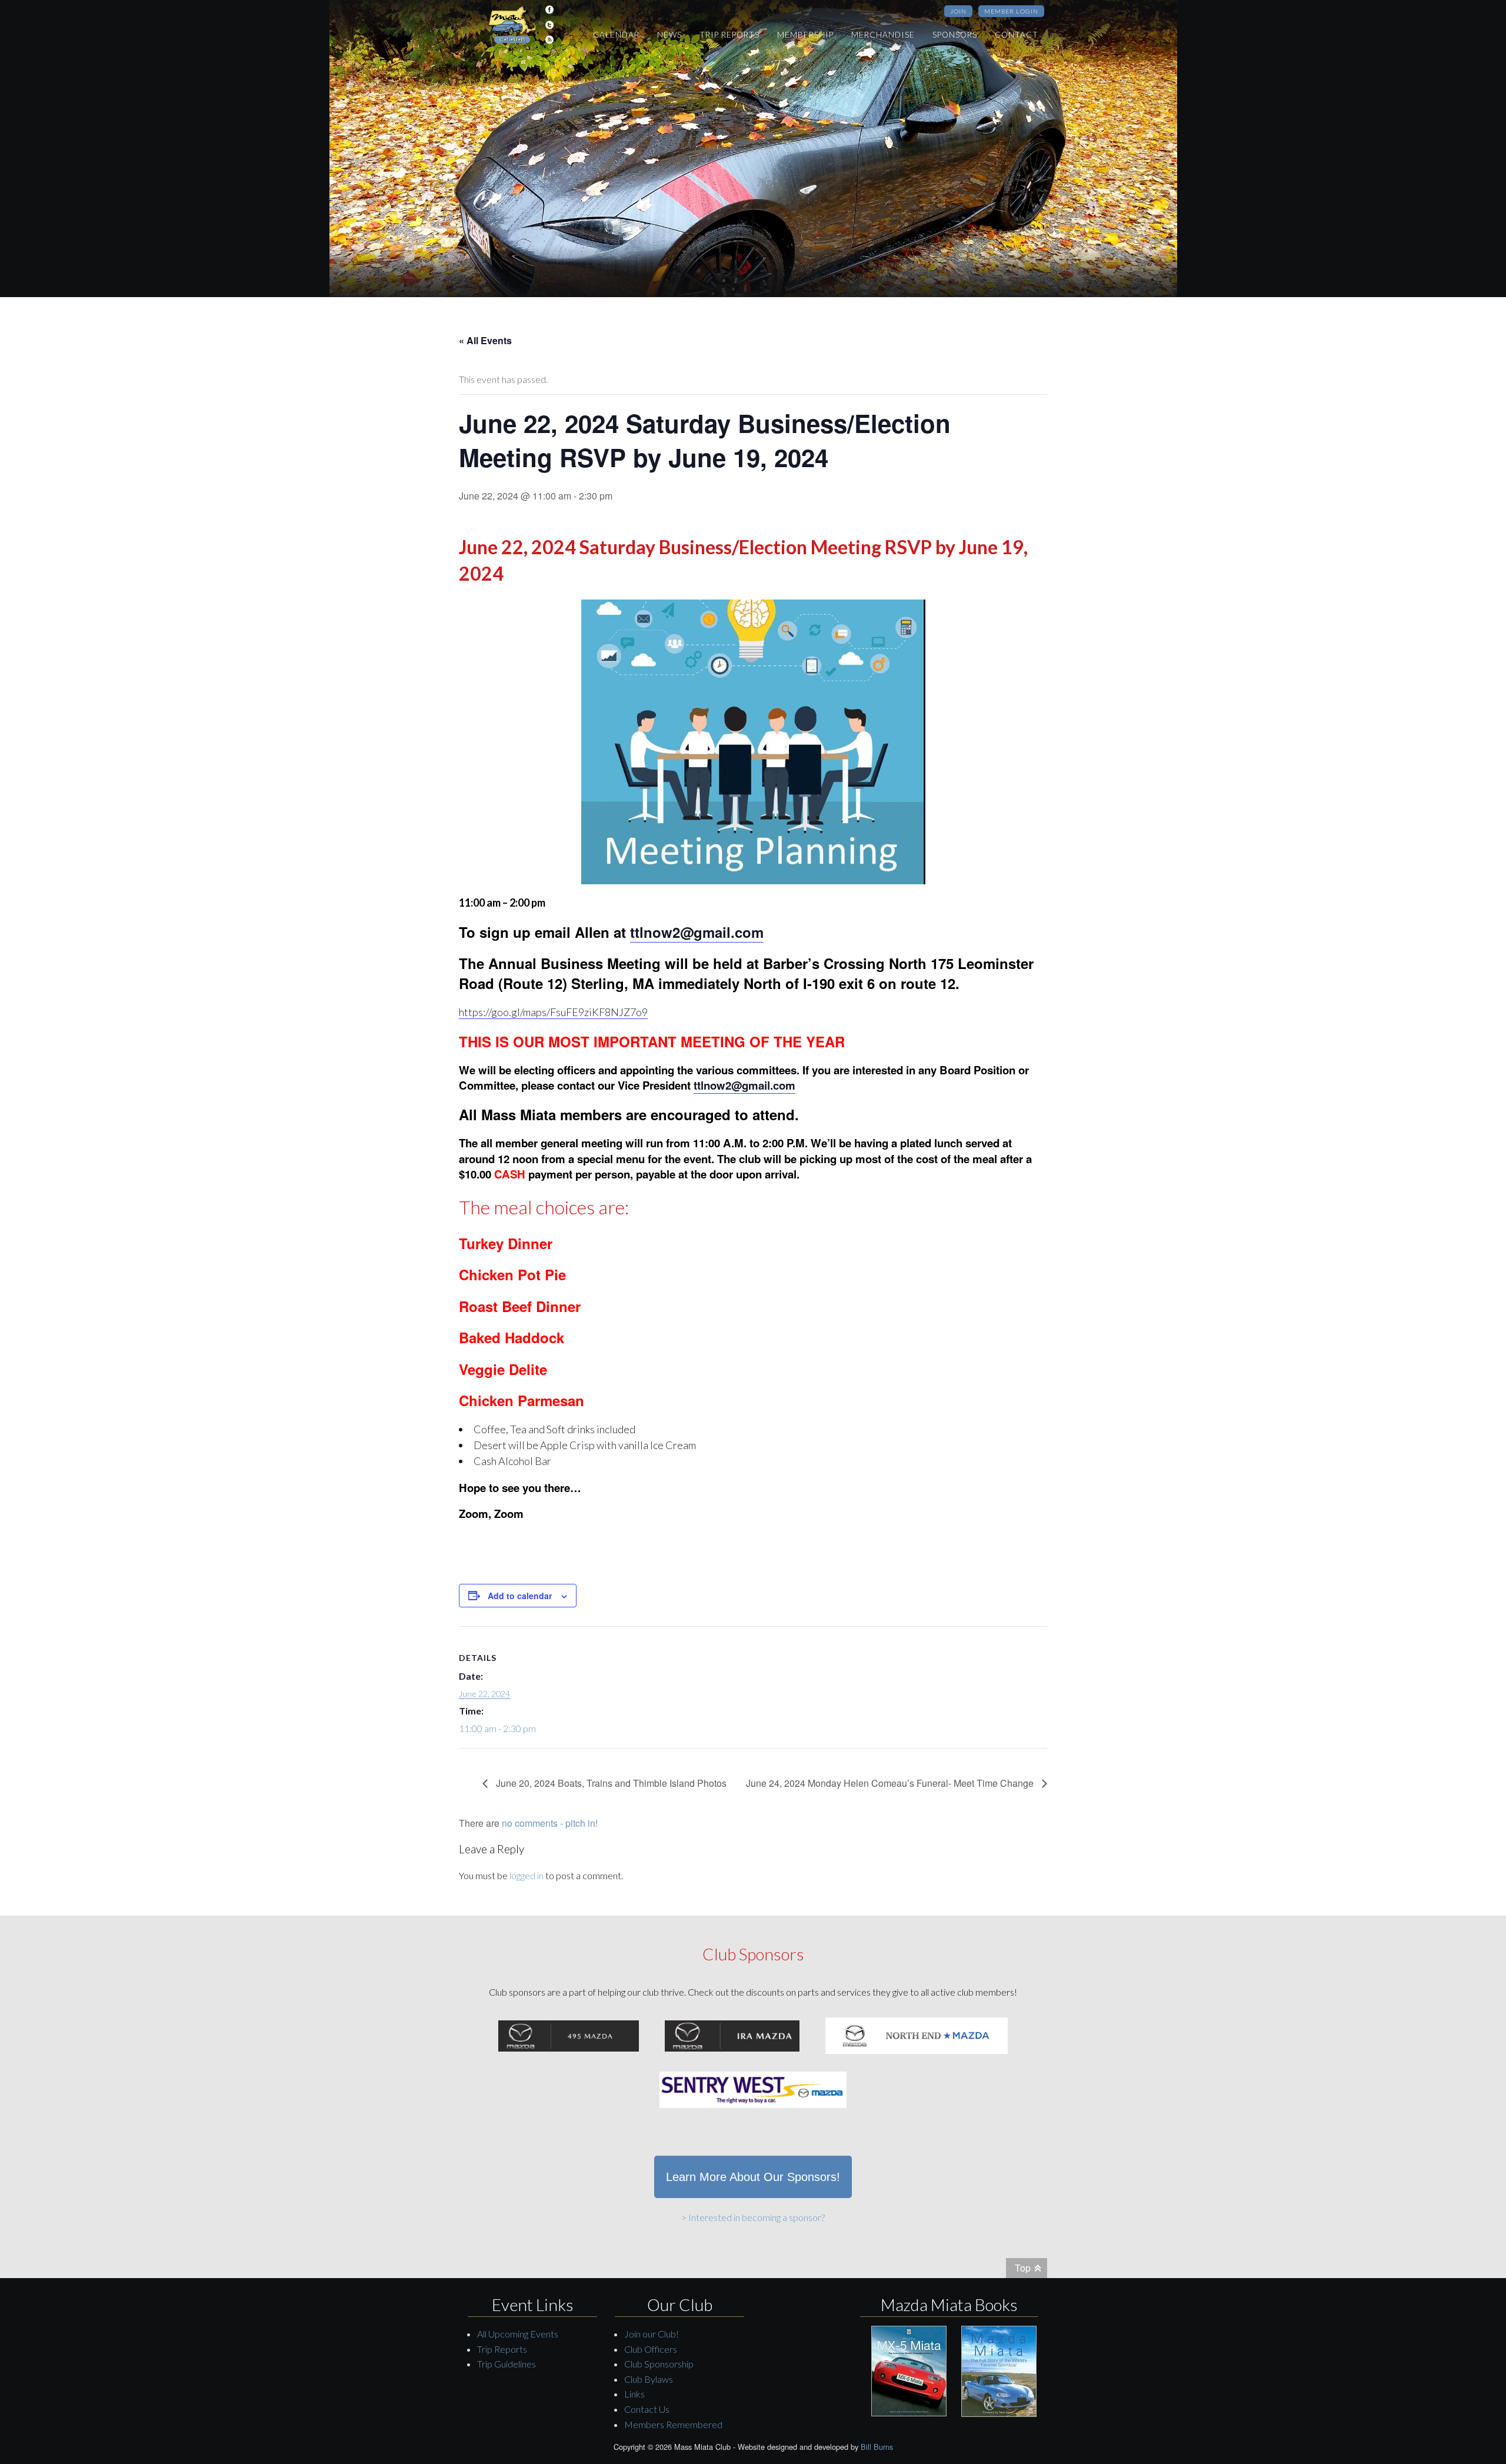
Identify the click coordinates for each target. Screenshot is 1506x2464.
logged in (527, 1875)
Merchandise (883, 35)
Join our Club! (652, 2334)
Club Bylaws (649, 2379)
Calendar (616, 35)
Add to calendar (520, 1596)
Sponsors (955, 35)
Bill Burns (877, 2447)
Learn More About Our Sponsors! (753, 2177)
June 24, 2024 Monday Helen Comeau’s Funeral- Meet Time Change (891, 1783)
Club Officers (651, 2349)
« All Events (485, 340)
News (669, 35)
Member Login (1011, 11)
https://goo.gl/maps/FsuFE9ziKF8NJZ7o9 (553, 1012)
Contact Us (647, 2409)
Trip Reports (729, 35)
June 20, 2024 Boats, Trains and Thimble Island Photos (610, 1783)
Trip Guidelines (507, 2364)
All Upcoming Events (518, 2334)
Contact (1017, 35)
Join (958, 11)
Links (634, 2394)
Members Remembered (673, 2424)
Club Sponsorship (659, 2364)
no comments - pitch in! (550, 1823)
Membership (805, 35)
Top (1023, 2268)
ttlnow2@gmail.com (697, 932)
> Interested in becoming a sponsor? (753, 2217)
